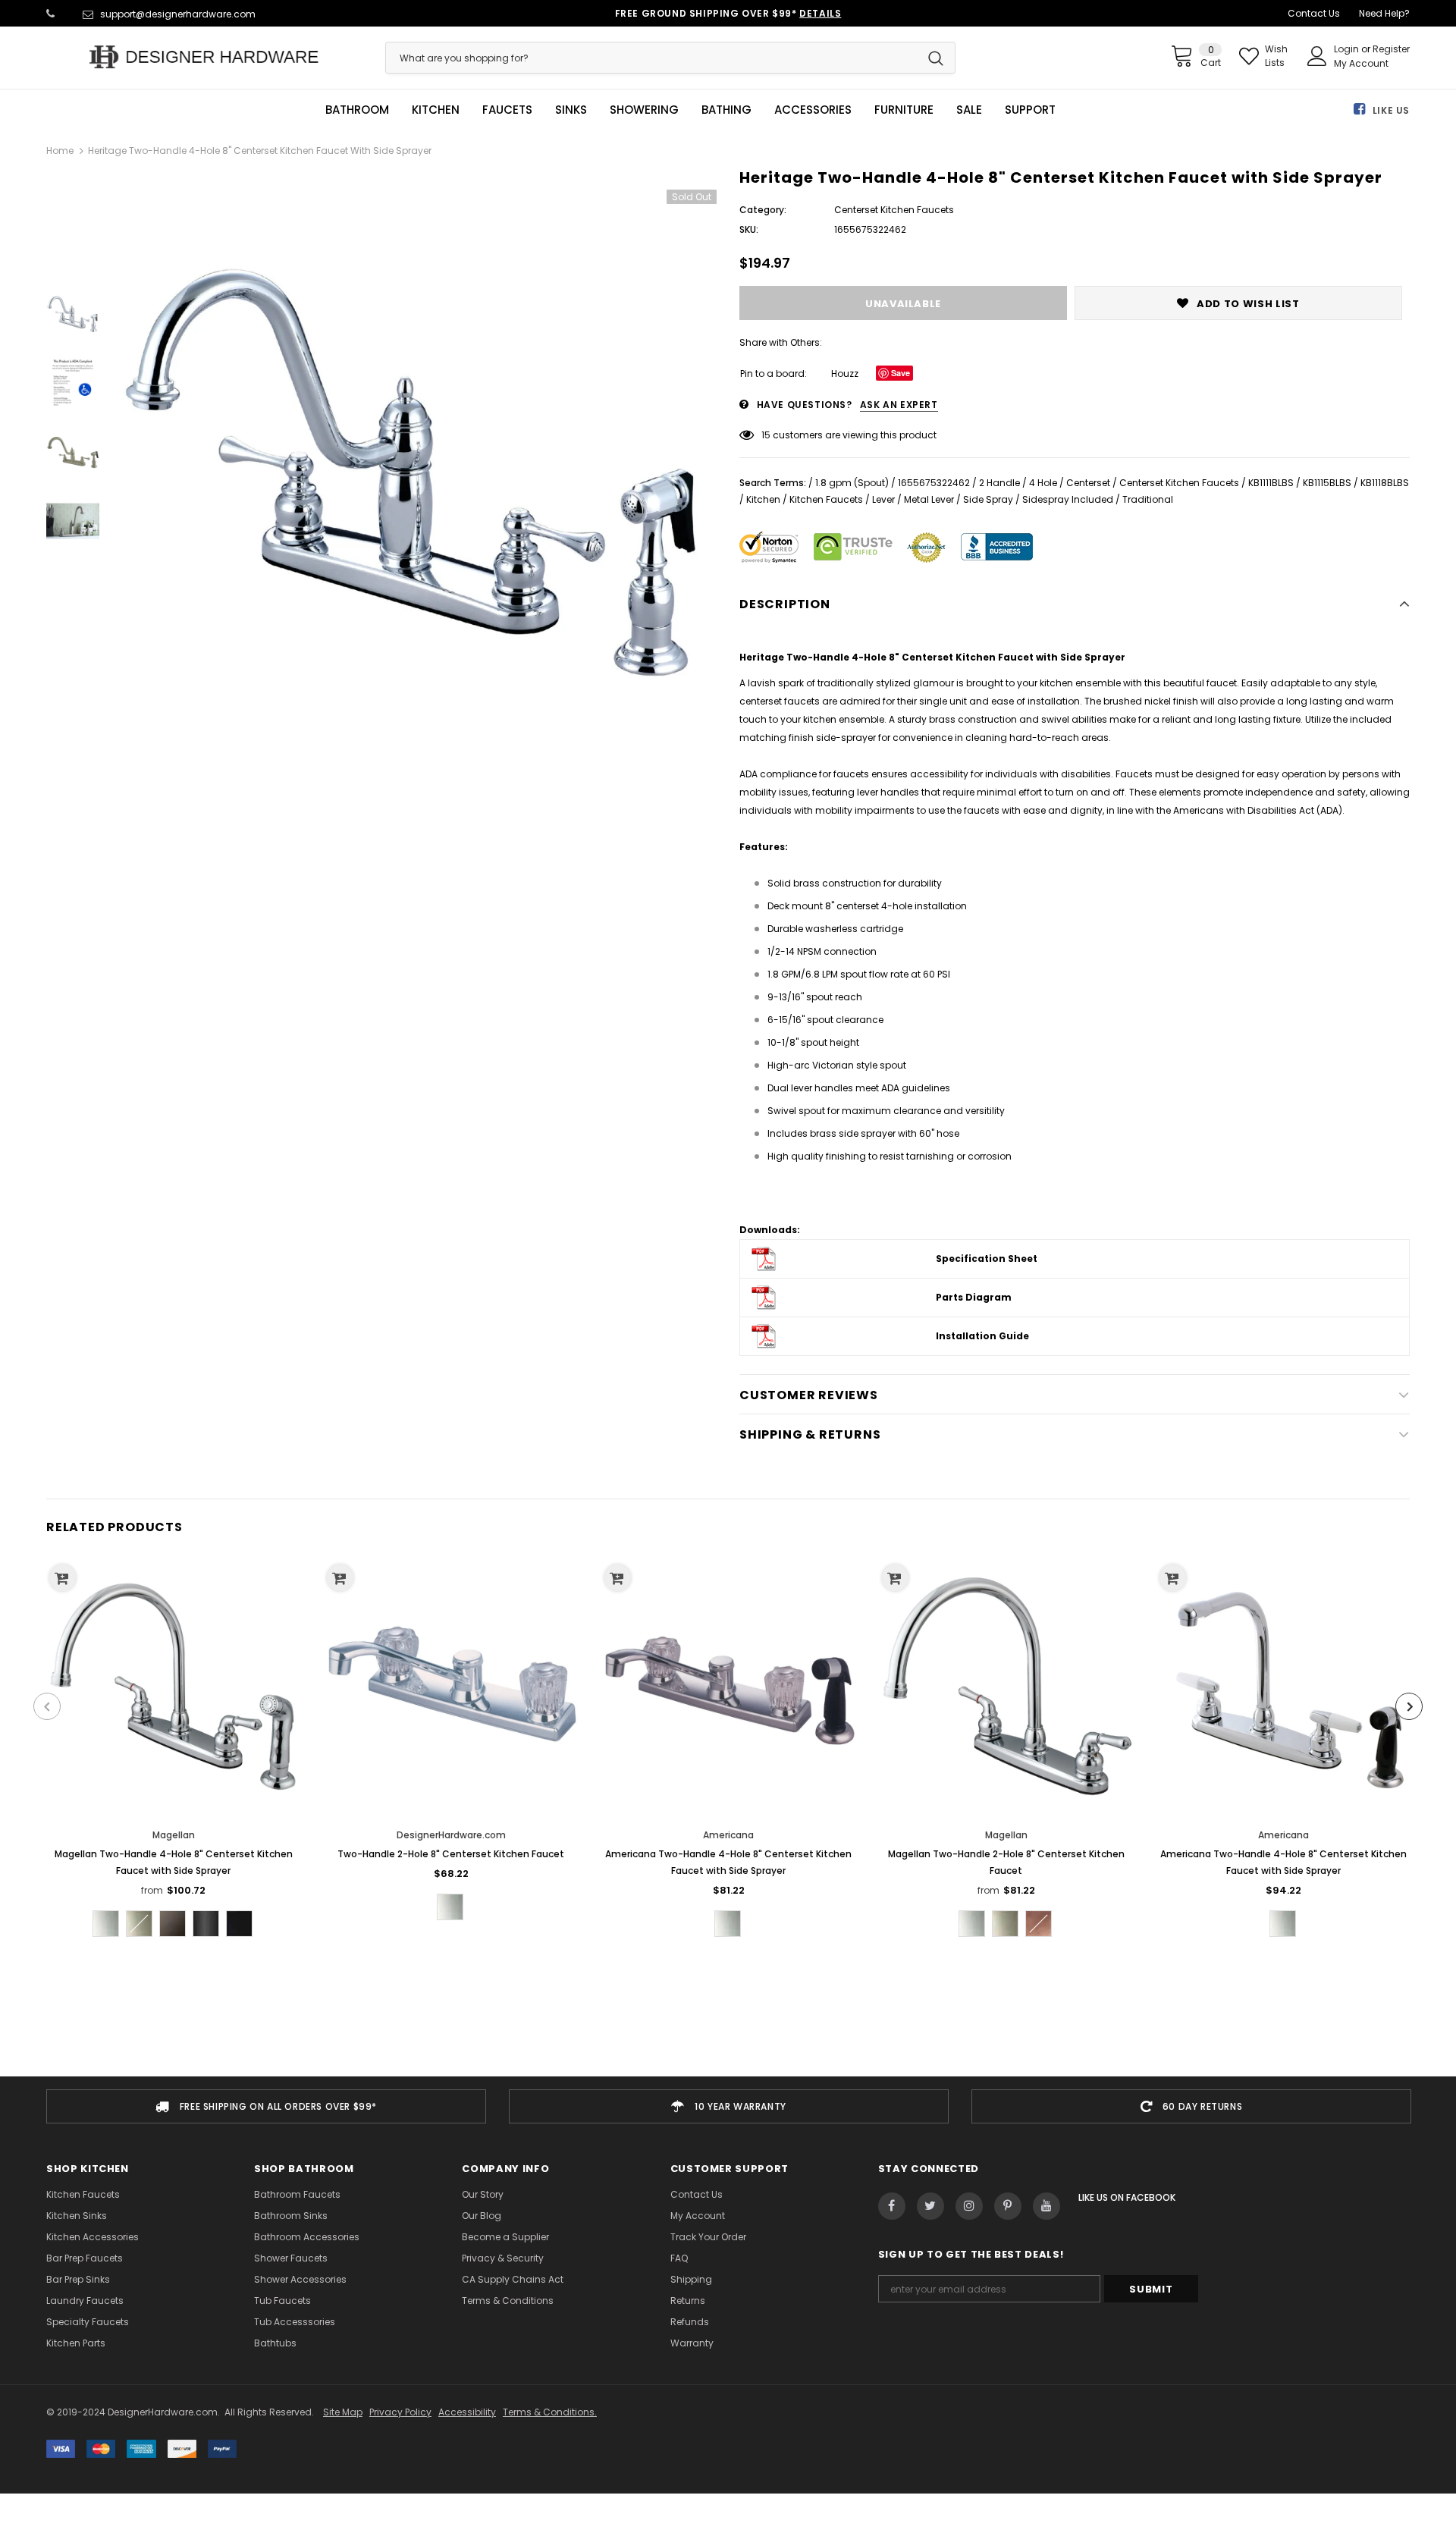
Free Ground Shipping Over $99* (728, 13)
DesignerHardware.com (451, 1835)
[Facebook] (892, 2206)
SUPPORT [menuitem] (1030, 110)
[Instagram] (969, 2206)
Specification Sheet (987, 1259)
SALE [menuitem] (969, 110)
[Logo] (204, 57)
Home (60, 151)
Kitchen (763, 499)
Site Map (343, 2412)
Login (1348, 49)
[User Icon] (1317, 56)
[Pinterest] (1008, 2206)
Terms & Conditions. (550, 2412)
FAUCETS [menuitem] (507, 110)
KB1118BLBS (1385, 483)
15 (766, 435)
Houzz (845, 373)
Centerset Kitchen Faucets (1179, 483)
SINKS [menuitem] (571, 110)
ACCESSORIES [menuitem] (813, 110)
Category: (763, 210)
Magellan (174, 1835)
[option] (416, 472)
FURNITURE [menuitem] (904, 110)
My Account (1361, 63)
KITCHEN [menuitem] (436, 110)
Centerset (1088, 483)
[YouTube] (1046, 2206)
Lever (883, 499)
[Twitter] (930, 2206)
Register (1391, 49)
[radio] (106, 1924)
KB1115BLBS (1327, 483)
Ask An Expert (899, 405)
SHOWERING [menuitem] (644, 110)
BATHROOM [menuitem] (357, 110)
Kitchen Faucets (826, 499)
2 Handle (999, 483)
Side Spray (988, 499)
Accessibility (467, 2412)
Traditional (1148, 499)
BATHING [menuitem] (726, 110)
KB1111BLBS (1271, 483)
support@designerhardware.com (178, 14)
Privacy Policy (400, 2412)
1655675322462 (934, 483)
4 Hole (1043, 483)
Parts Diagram (974, 1297)
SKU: (749, 229)
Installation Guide (982, 1336)
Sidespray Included (1068, 499)
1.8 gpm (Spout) (852, 483)
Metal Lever (929, 499)
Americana (728, 1835)
